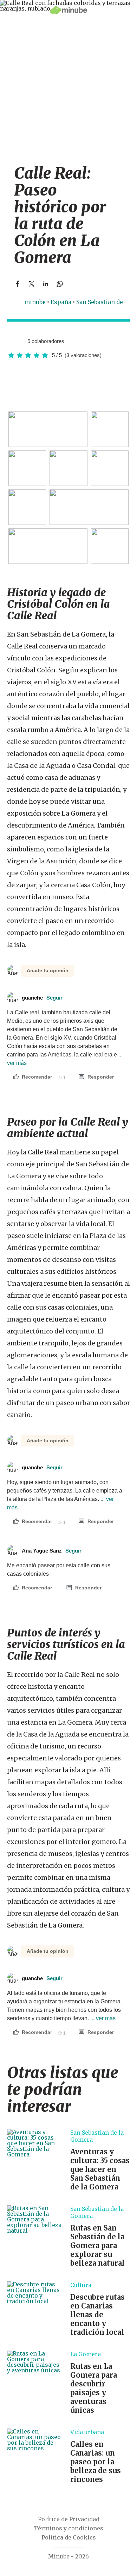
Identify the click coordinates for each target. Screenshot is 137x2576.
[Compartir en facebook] (18, 284)
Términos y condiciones (68, 2528)
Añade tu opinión (48, 970)
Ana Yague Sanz (52, 1551)
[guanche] (12, 341)
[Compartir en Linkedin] (46, 284)
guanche (42, 998)
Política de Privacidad (69, 2519)
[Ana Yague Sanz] (19, 341)
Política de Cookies (69, 2537)
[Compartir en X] (32, 284)
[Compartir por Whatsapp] (60, 284)
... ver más (102, 2018)
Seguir (54, 998)
